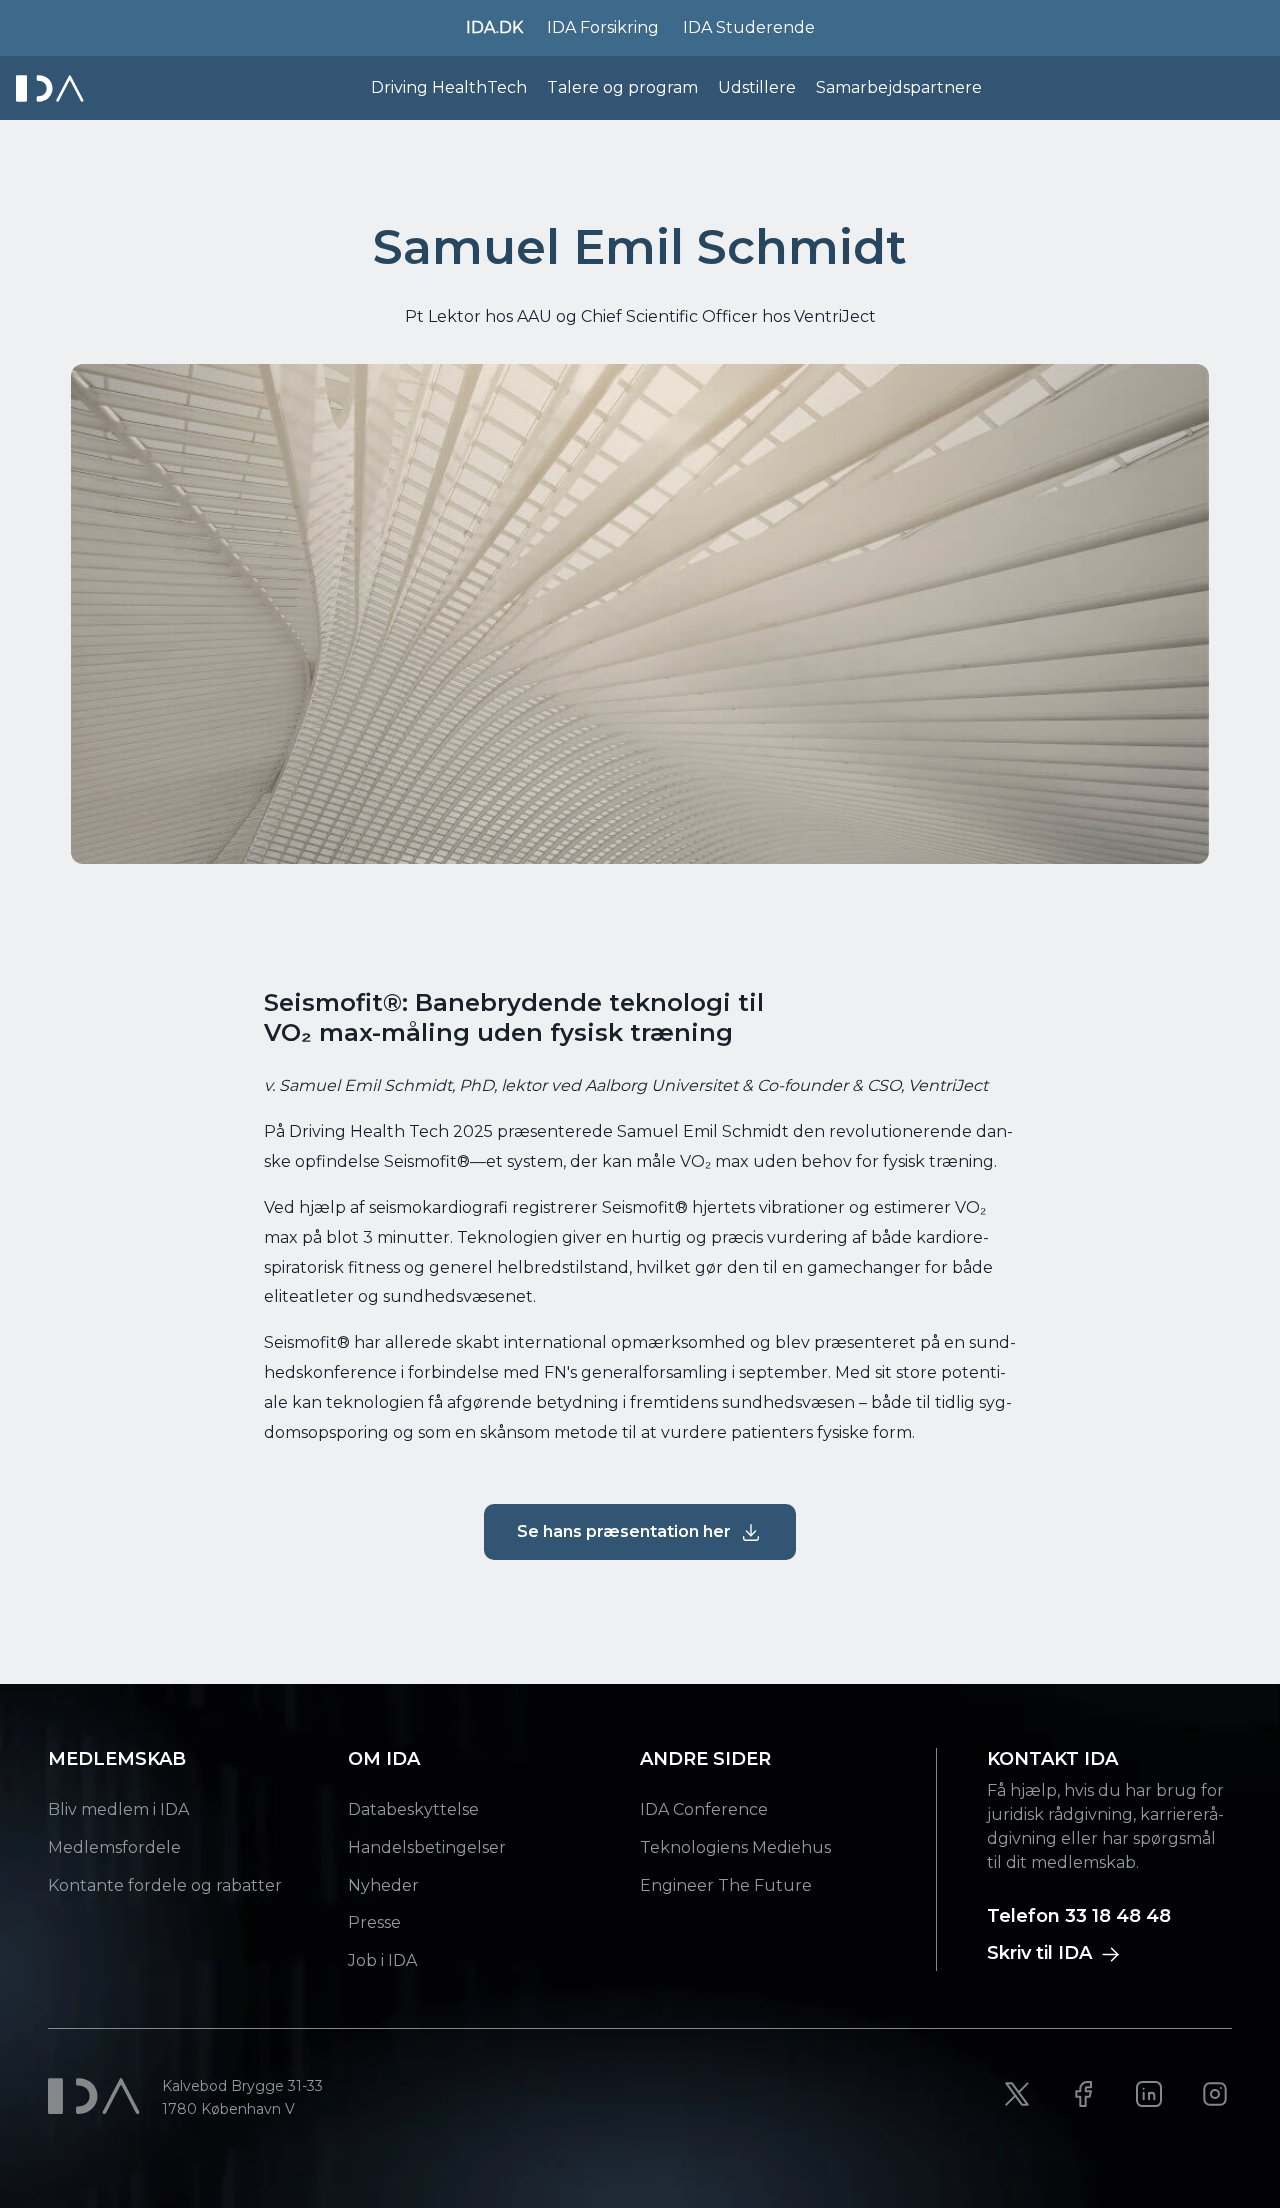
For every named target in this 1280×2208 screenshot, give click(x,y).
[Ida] (52, 88)
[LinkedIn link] (1149, 2094)
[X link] (1017, 2094)
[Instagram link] (1215, 2094)
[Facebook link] (1083, 2094)
